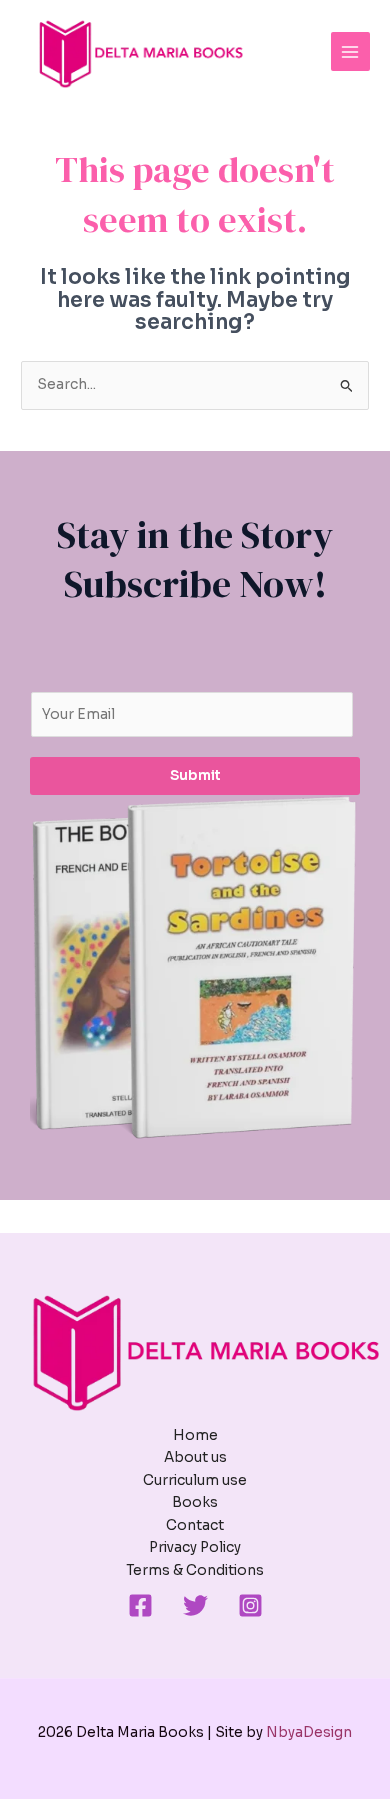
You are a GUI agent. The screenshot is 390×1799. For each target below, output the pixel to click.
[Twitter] (195, 1605)
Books (195, 1502)
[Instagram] (250, 1605)
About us (195, 1457)
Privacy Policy (195, 1547)
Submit (195, 775)
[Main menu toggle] (350, 51)
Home (195, 1435)
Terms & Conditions (195, 1570)
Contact (195, 1525)
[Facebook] (140, 1605)
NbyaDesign (309, 1732)
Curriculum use (195, 1480)
